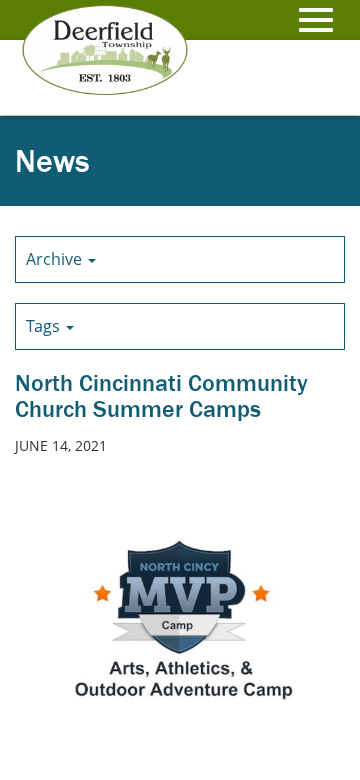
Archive (56, 259)
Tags (45, 326)
